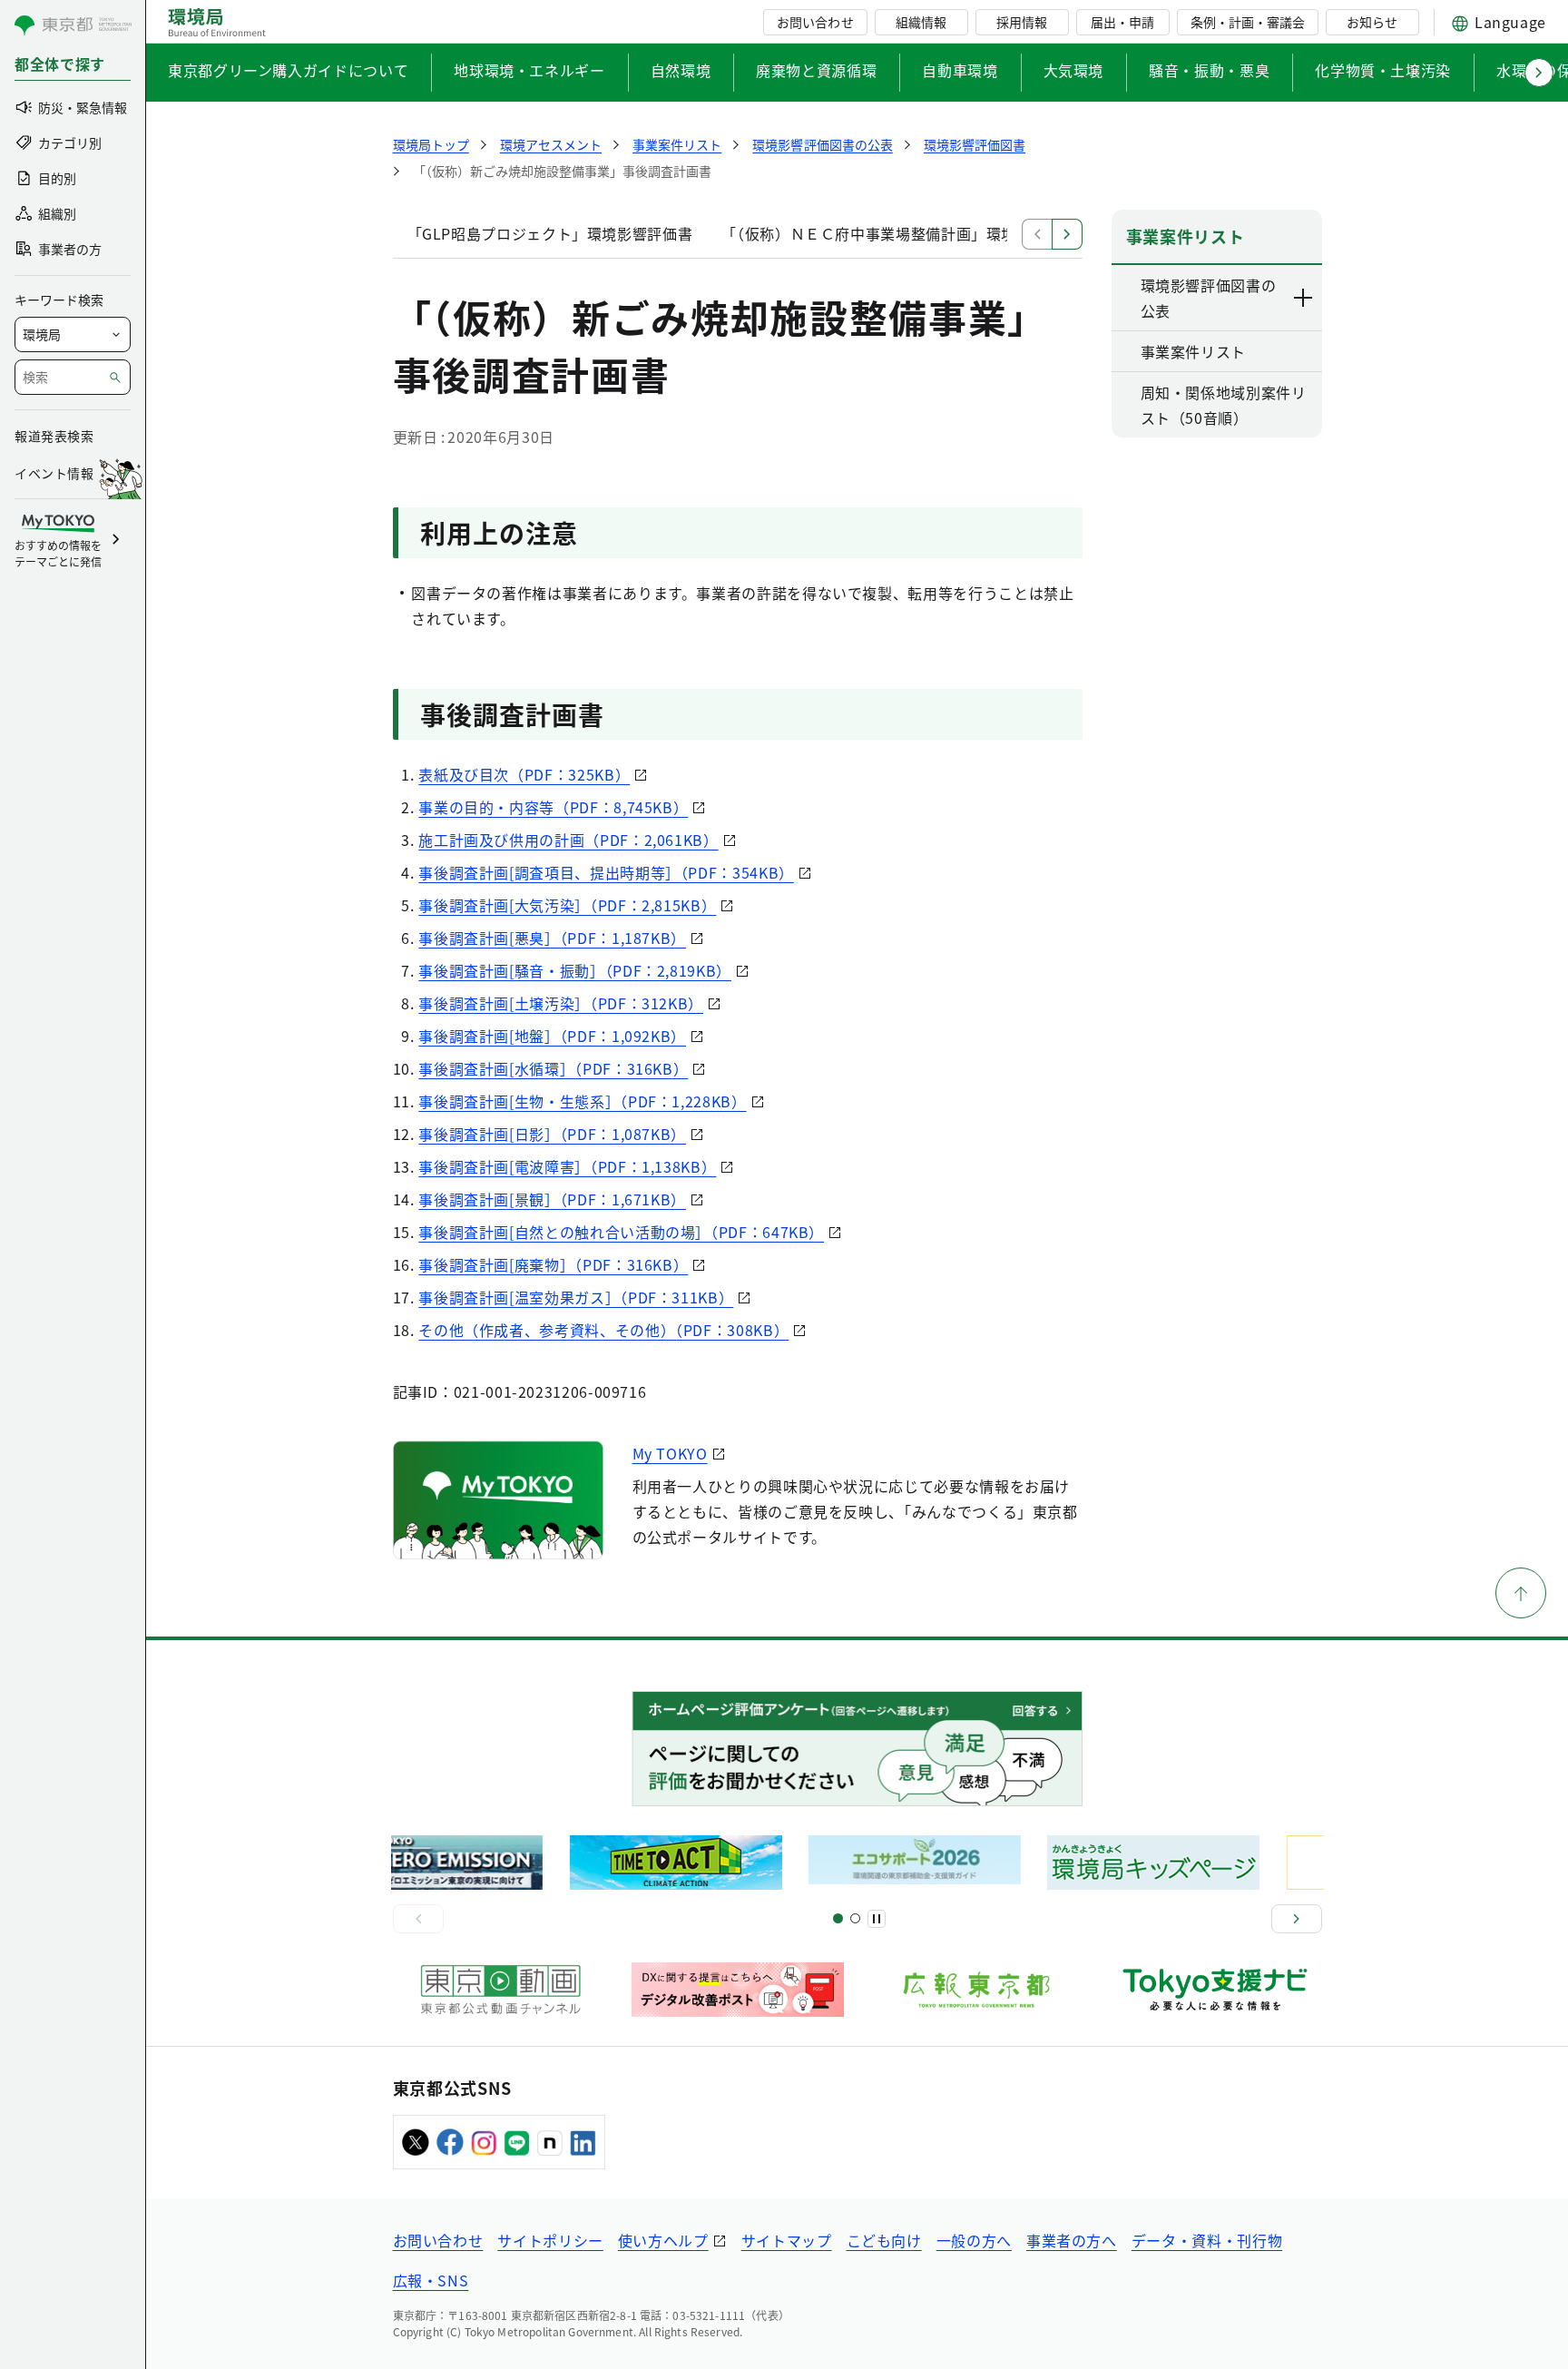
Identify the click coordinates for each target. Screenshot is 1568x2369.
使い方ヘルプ (663, 2240)
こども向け (884, 2240)
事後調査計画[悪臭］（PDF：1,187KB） (552, 938)
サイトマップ (787, 2240)
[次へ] (1297, 1919)
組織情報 (921, 22)
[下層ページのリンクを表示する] (1304, 298)
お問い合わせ (815, 22)
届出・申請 (1122, 22)
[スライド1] (838, 1918)
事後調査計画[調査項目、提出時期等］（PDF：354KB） (606, 872)
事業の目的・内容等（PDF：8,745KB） (553, 807)
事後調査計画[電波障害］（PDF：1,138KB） (567, 1166)
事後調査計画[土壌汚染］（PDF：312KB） (561, 1003)
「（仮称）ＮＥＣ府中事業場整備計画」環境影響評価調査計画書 (937, 233)
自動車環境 (960, 70)
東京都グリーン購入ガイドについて (288, 70)
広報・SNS (431, 2280)
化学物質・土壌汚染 (1383, 70)
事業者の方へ (1072, 2240)
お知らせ (1372, 22)
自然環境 (681, 70)
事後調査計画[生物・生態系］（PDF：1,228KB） (582, 1101)
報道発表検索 (54, 436)
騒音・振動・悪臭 (1209, 70)
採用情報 (1022, 22)
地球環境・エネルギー (529, 70)
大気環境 (1074, 70)
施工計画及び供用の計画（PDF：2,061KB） (568, 840)
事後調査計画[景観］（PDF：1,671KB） (552, 1199)
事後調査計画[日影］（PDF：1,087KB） (552, 1134)
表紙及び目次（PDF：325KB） (524, 774)
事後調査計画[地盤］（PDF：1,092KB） (552, 1036)
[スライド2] (855, 1918)
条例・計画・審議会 (1248, 22)
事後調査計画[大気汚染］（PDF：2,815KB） (567, 905)
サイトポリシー (550, 2240)
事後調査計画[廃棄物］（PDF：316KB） (553, 1264)
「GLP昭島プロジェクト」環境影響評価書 (550, 233)
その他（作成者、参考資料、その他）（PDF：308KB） (603, 1330)
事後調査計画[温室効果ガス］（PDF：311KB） (576, 1297)
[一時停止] (877, 1919)
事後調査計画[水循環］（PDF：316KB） (553, 1068)
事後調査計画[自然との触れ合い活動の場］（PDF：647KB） (621, 1232)
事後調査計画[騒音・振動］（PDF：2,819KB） (575, 970)
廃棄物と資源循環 (816, 70)
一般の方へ (974, 2240)
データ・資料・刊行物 (1207, 2240)
